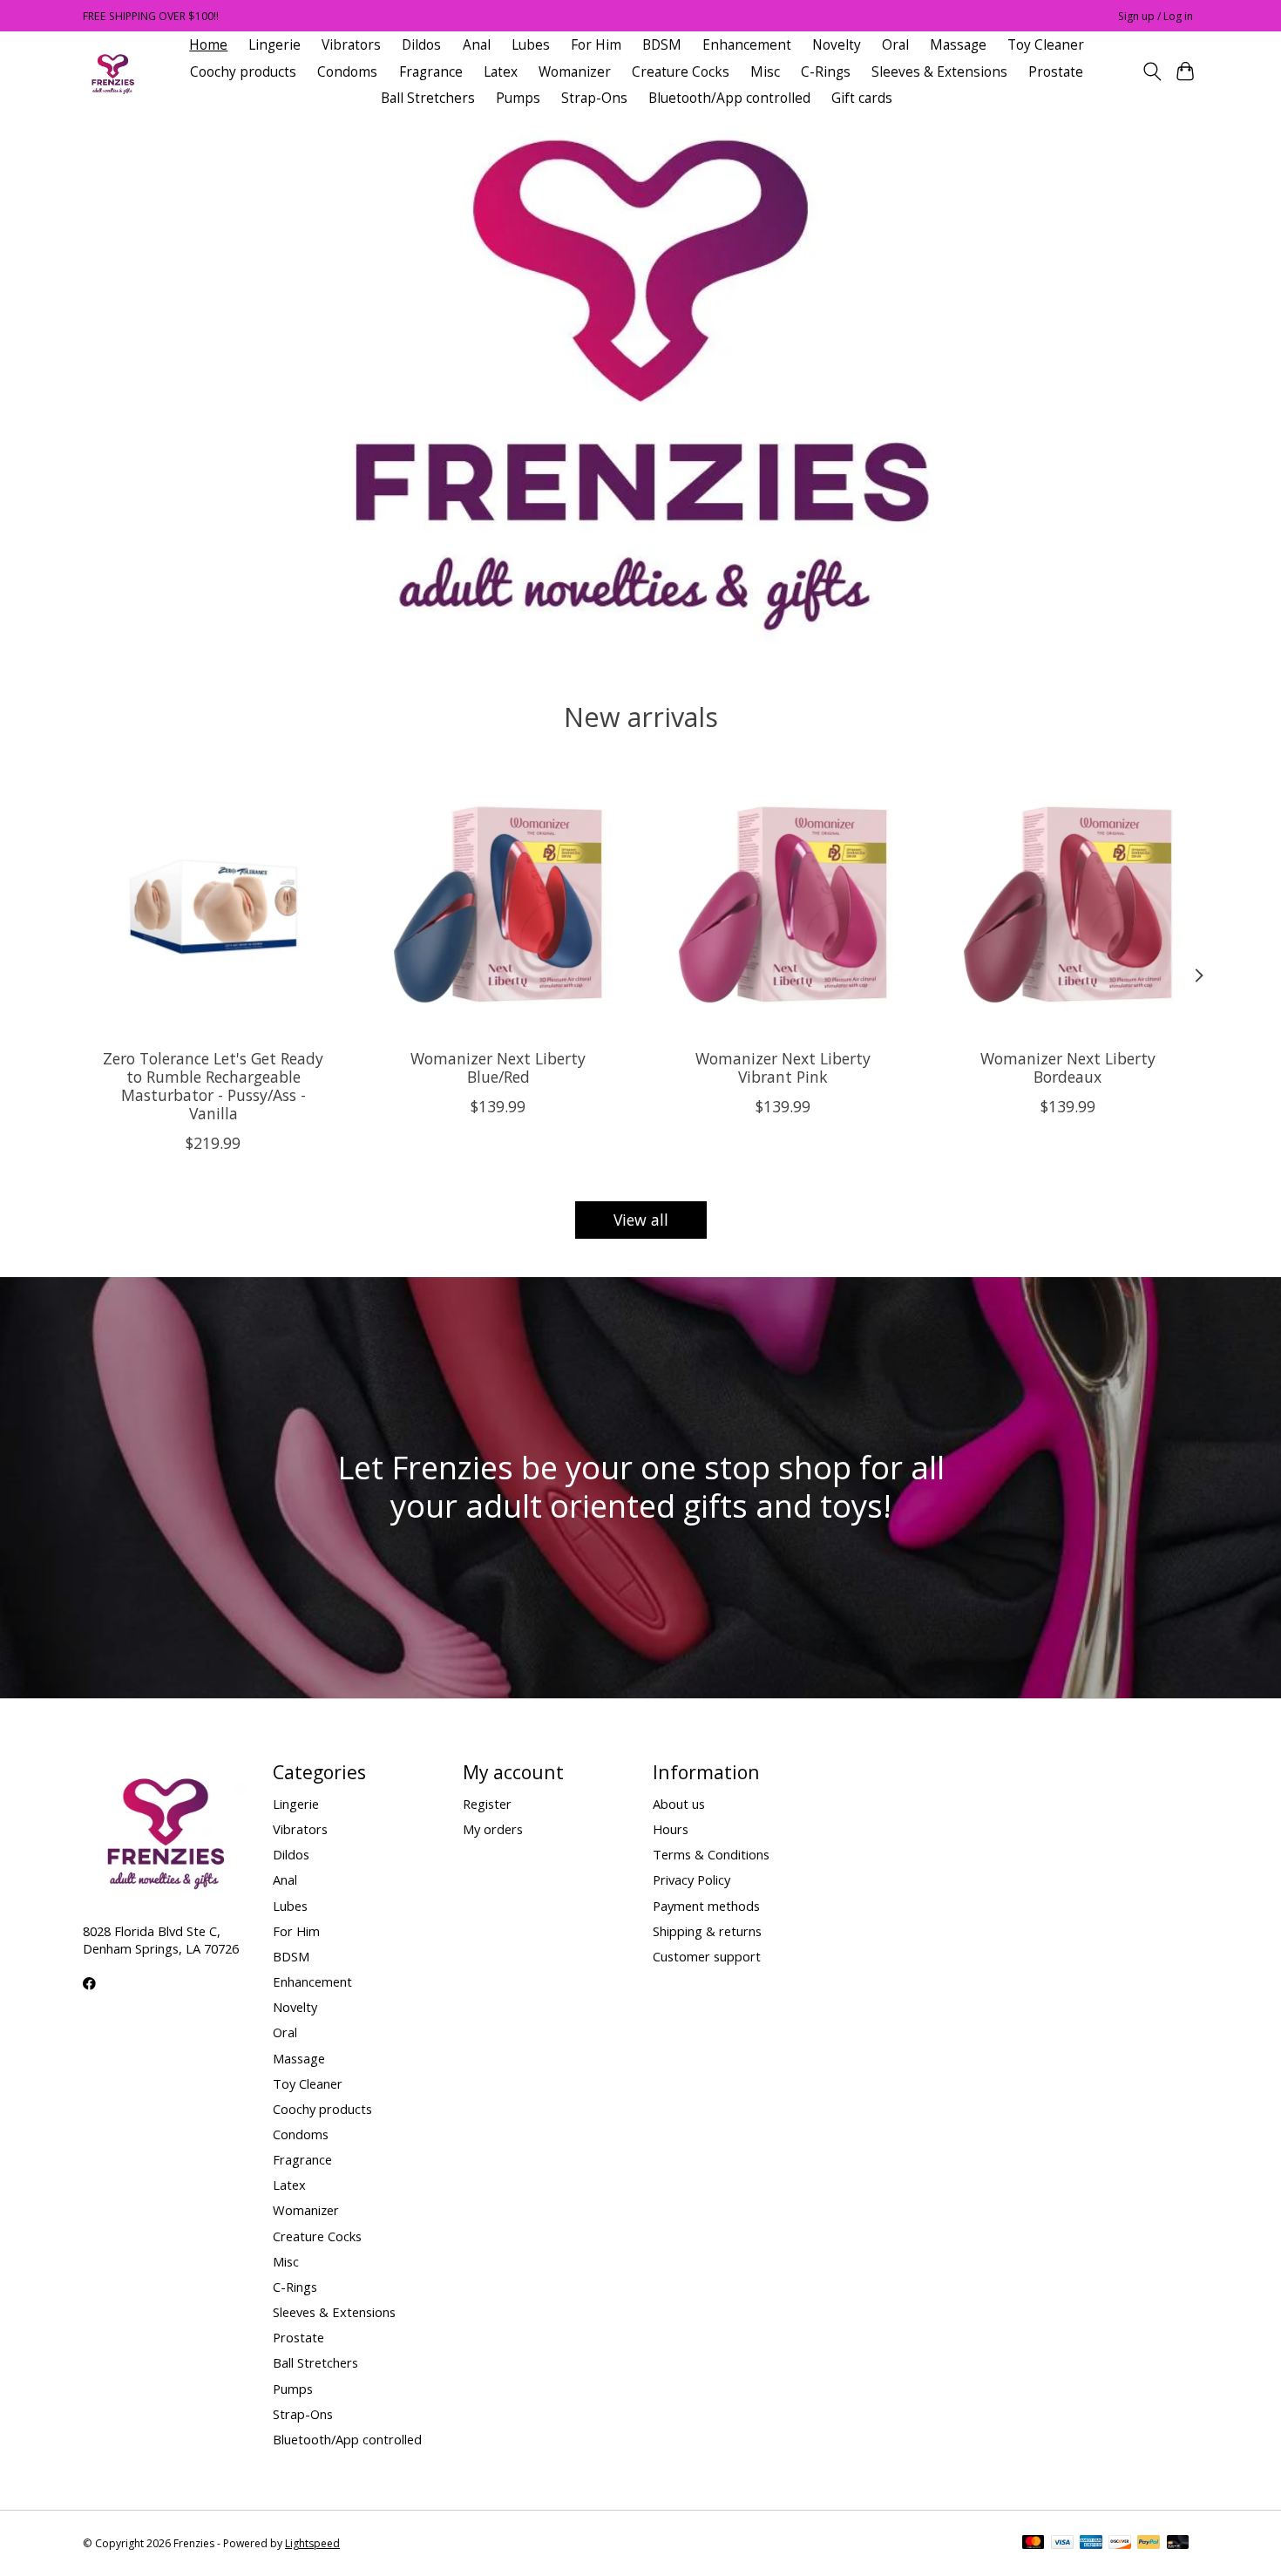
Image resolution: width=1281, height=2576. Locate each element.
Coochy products (243, 72)
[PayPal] (1149, 2544)
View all (641, 1220)
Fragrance (431, 72)
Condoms (347, 72)
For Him (596, 45)
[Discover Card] (1120, 2544)
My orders (493, 1829)
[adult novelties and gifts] (113, 72)
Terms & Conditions (711, 1854)
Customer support (707, 1956)
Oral (895, 45)
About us (679, 1804)
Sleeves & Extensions (939, 72)
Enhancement (747, 45)
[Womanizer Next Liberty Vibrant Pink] (783, 904)
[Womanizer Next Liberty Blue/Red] (498, 904)
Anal (477, 45)
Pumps (518, 98)
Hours (671, 1829)
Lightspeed (312, 2543)
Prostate (1056, 72)
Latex (501, 72)
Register (487, 1804)
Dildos (421, 45)
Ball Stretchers (428, 98)
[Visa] (1062, 2544)
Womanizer (575, 72)
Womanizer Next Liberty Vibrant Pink (783, 1067)
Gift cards (862, 98)
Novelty (837, 45)
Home (208, 45)
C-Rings (826, 72)
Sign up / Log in (1156, 16)
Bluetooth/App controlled (729, 98)
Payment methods (706, 1906)
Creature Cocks (681, 72)
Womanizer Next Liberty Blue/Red (498, 1067)
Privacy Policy (691, 1879)
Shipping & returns (707, 1931)
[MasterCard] (1034, 2544)
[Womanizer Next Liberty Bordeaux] (1068, 904)
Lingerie (274, 45)
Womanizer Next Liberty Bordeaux (1068, 1067)
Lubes (531, 45)
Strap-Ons (594, 98)
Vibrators (351, 45)
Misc (765, 72)
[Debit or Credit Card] (1178, 2544)
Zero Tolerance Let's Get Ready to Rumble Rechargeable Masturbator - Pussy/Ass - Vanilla (213, 1086)
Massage (958, 45)
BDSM (662, 45)
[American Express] (1091, 2544)
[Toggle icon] (1152, 71)
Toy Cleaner (1046, 45)
